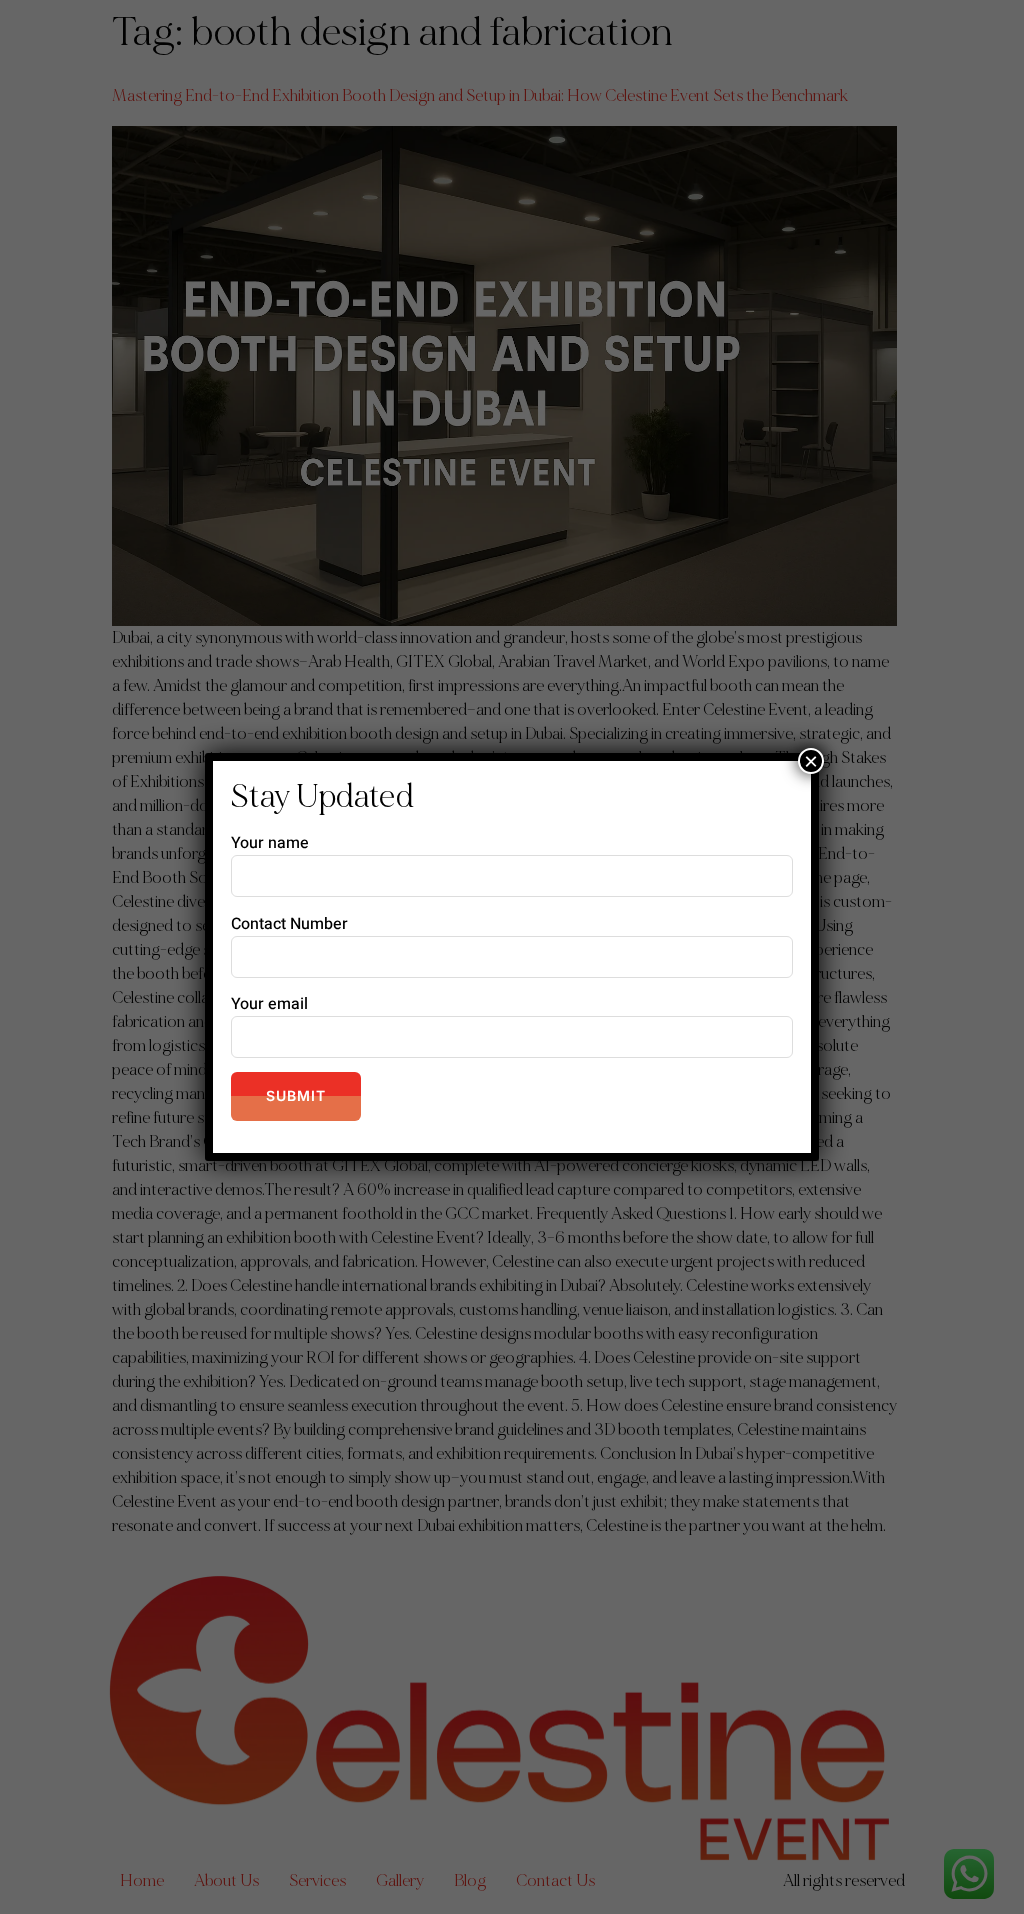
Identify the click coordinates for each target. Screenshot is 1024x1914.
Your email (269, 1004)
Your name (270, 843)
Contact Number (289, 924)
